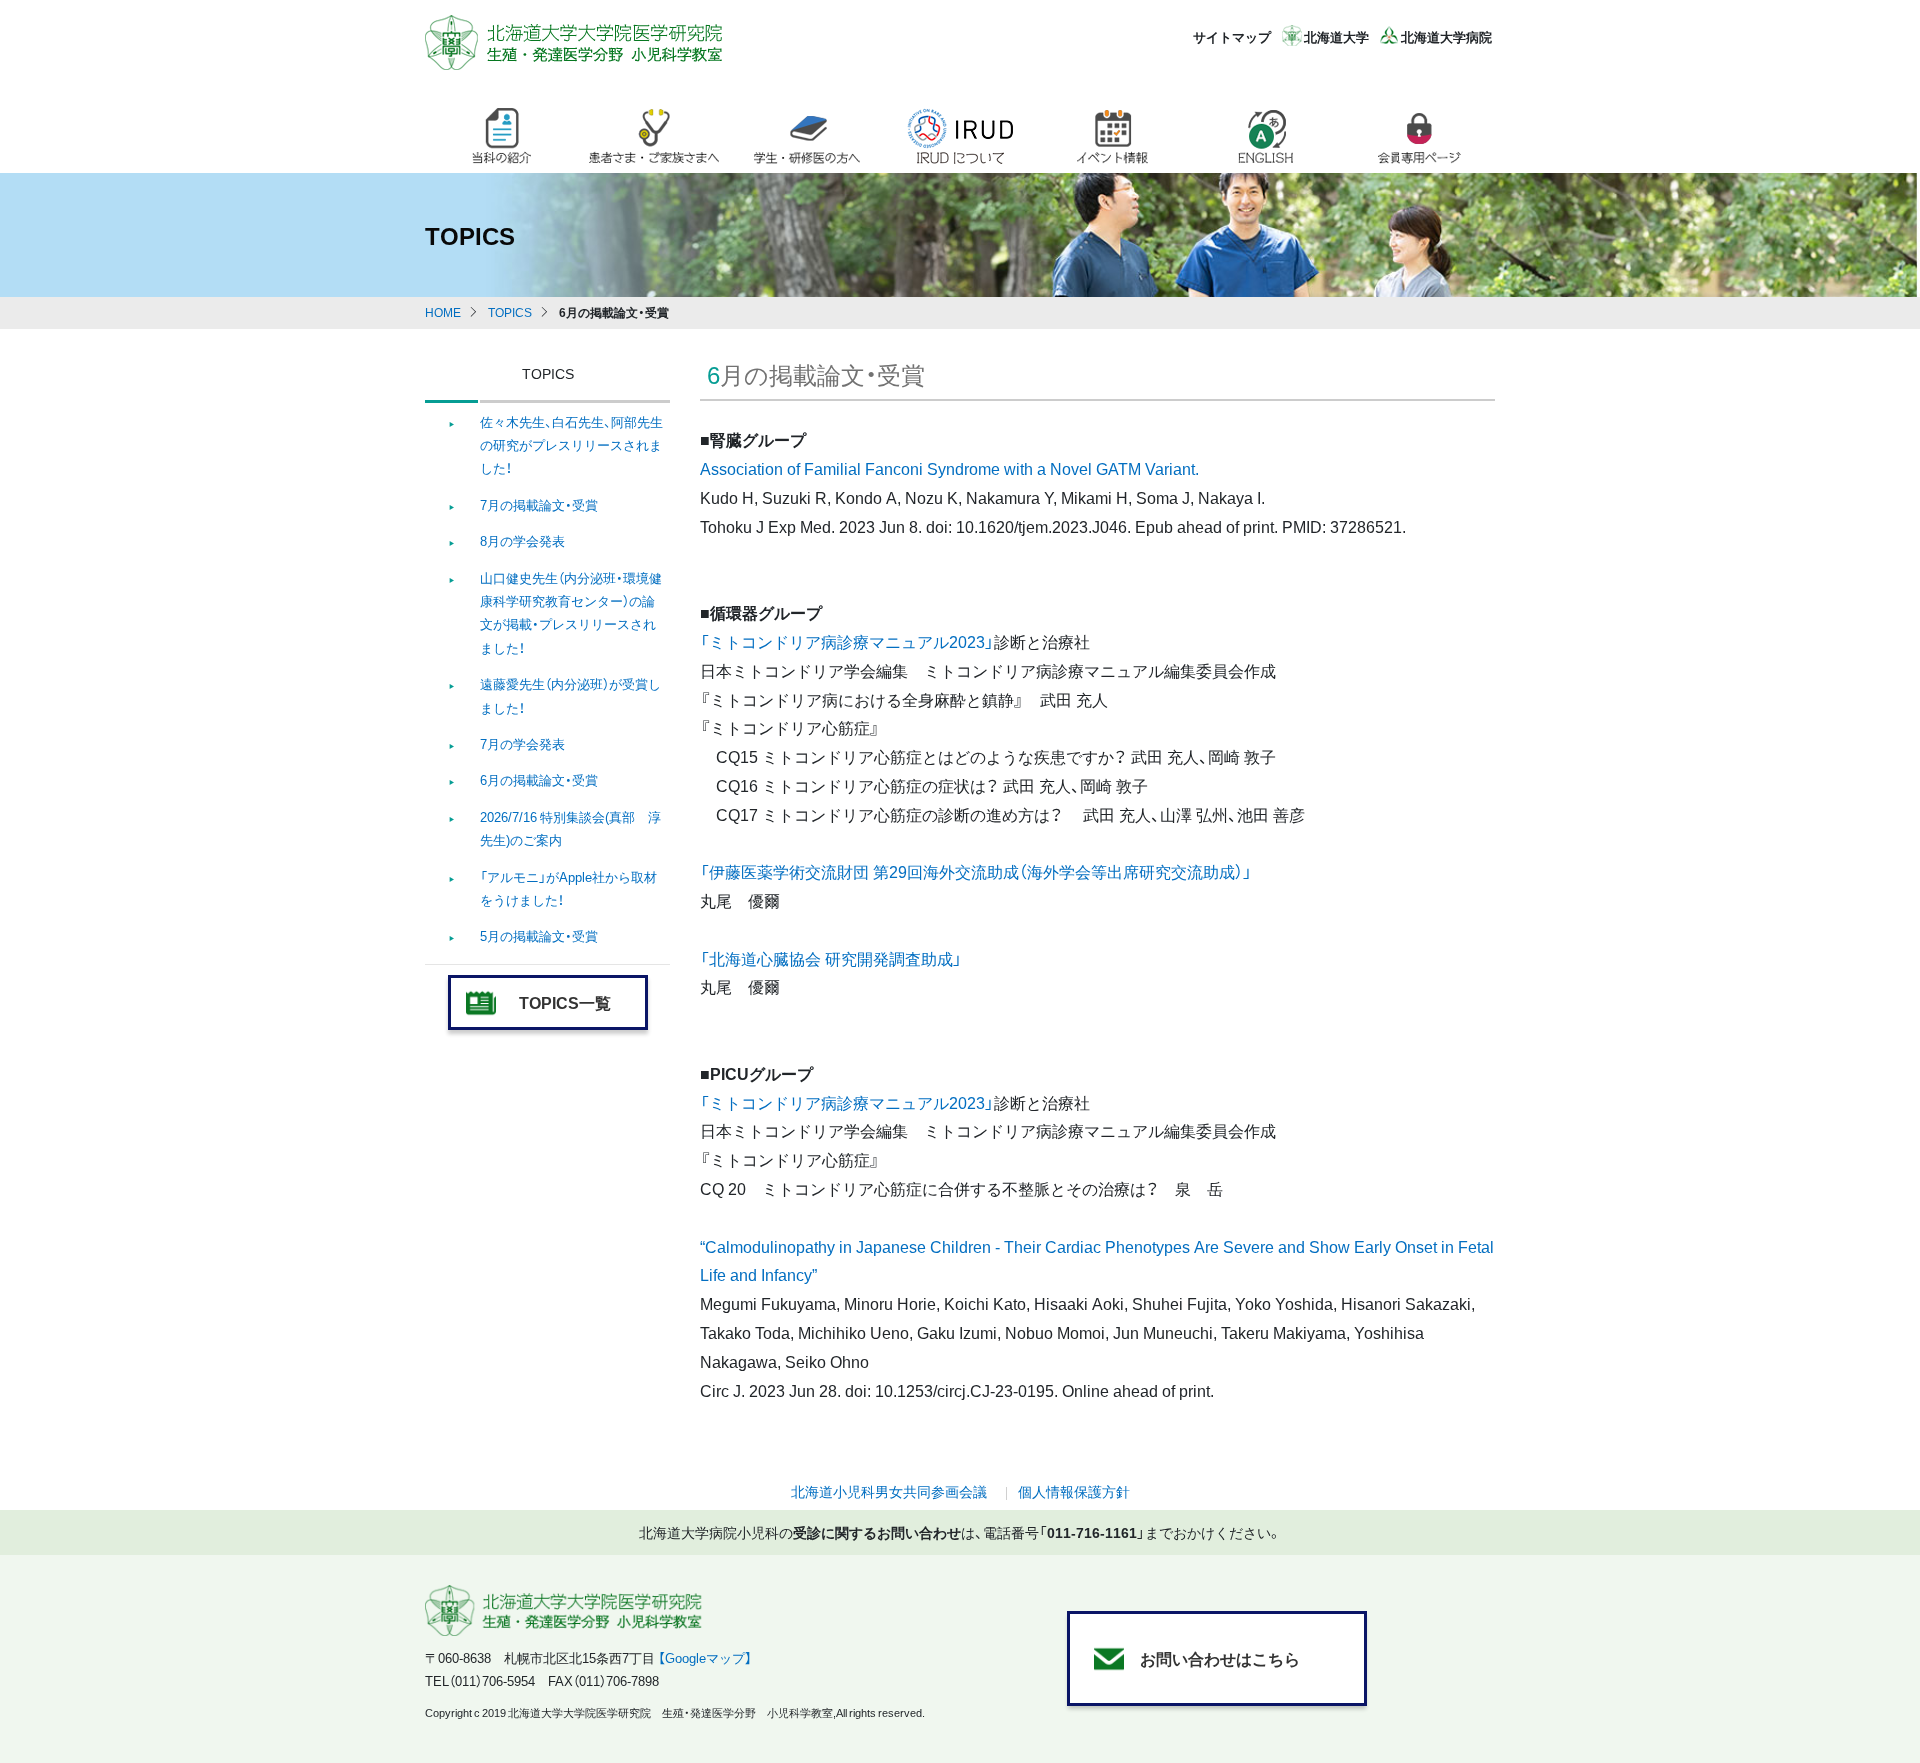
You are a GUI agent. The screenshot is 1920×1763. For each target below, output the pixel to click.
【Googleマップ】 (705, 1657)
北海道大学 (1336, 36)
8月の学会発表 (522, 540)
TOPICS (510, 312)
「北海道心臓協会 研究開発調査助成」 (831, 958)
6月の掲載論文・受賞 (539, 779)
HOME (443, 312)
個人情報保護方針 (1074, 1491)
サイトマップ (1232, 36)
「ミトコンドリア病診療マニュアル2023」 (847, 641)
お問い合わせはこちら (1220, 1658)
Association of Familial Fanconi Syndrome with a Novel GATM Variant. (949, 468)
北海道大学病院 (1446, 36)
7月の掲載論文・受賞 (539, 504)
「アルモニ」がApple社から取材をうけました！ (568, 888)
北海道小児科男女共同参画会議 (889, 1491)
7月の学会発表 (522, 743)
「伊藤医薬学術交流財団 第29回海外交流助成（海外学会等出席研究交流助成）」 (976, 871)
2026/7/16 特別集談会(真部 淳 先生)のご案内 (570, 828)
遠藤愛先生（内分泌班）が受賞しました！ (570, 695)
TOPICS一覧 (565, 1002)
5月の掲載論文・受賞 (539, 935)
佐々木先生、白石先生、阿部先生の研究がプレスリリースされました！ (571, 445)
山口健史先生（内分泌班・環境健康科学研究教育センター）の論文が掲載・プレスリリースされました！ (571, 612)
